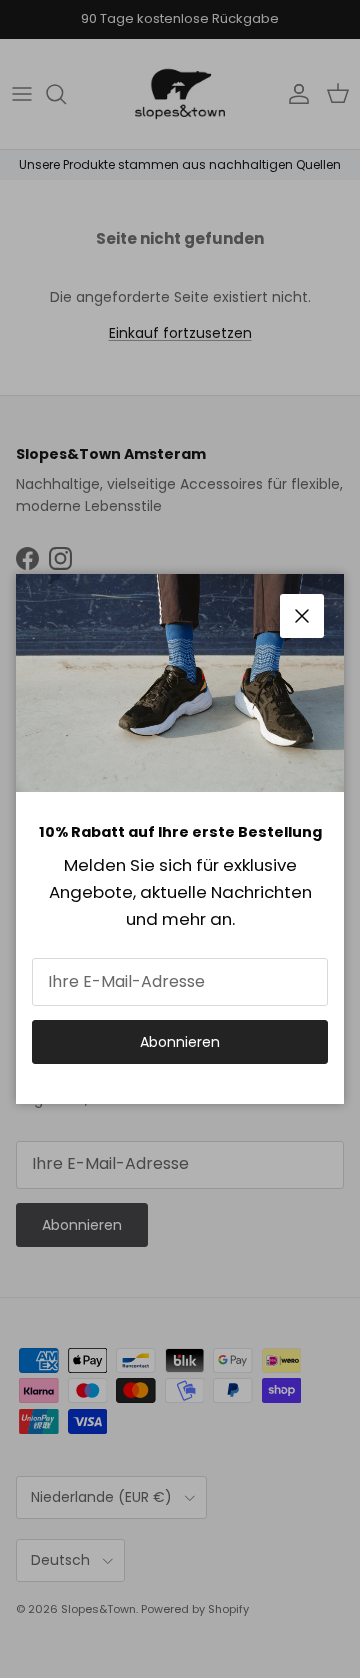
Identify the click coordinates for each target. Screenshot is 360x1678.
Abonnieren (180, 1042)
